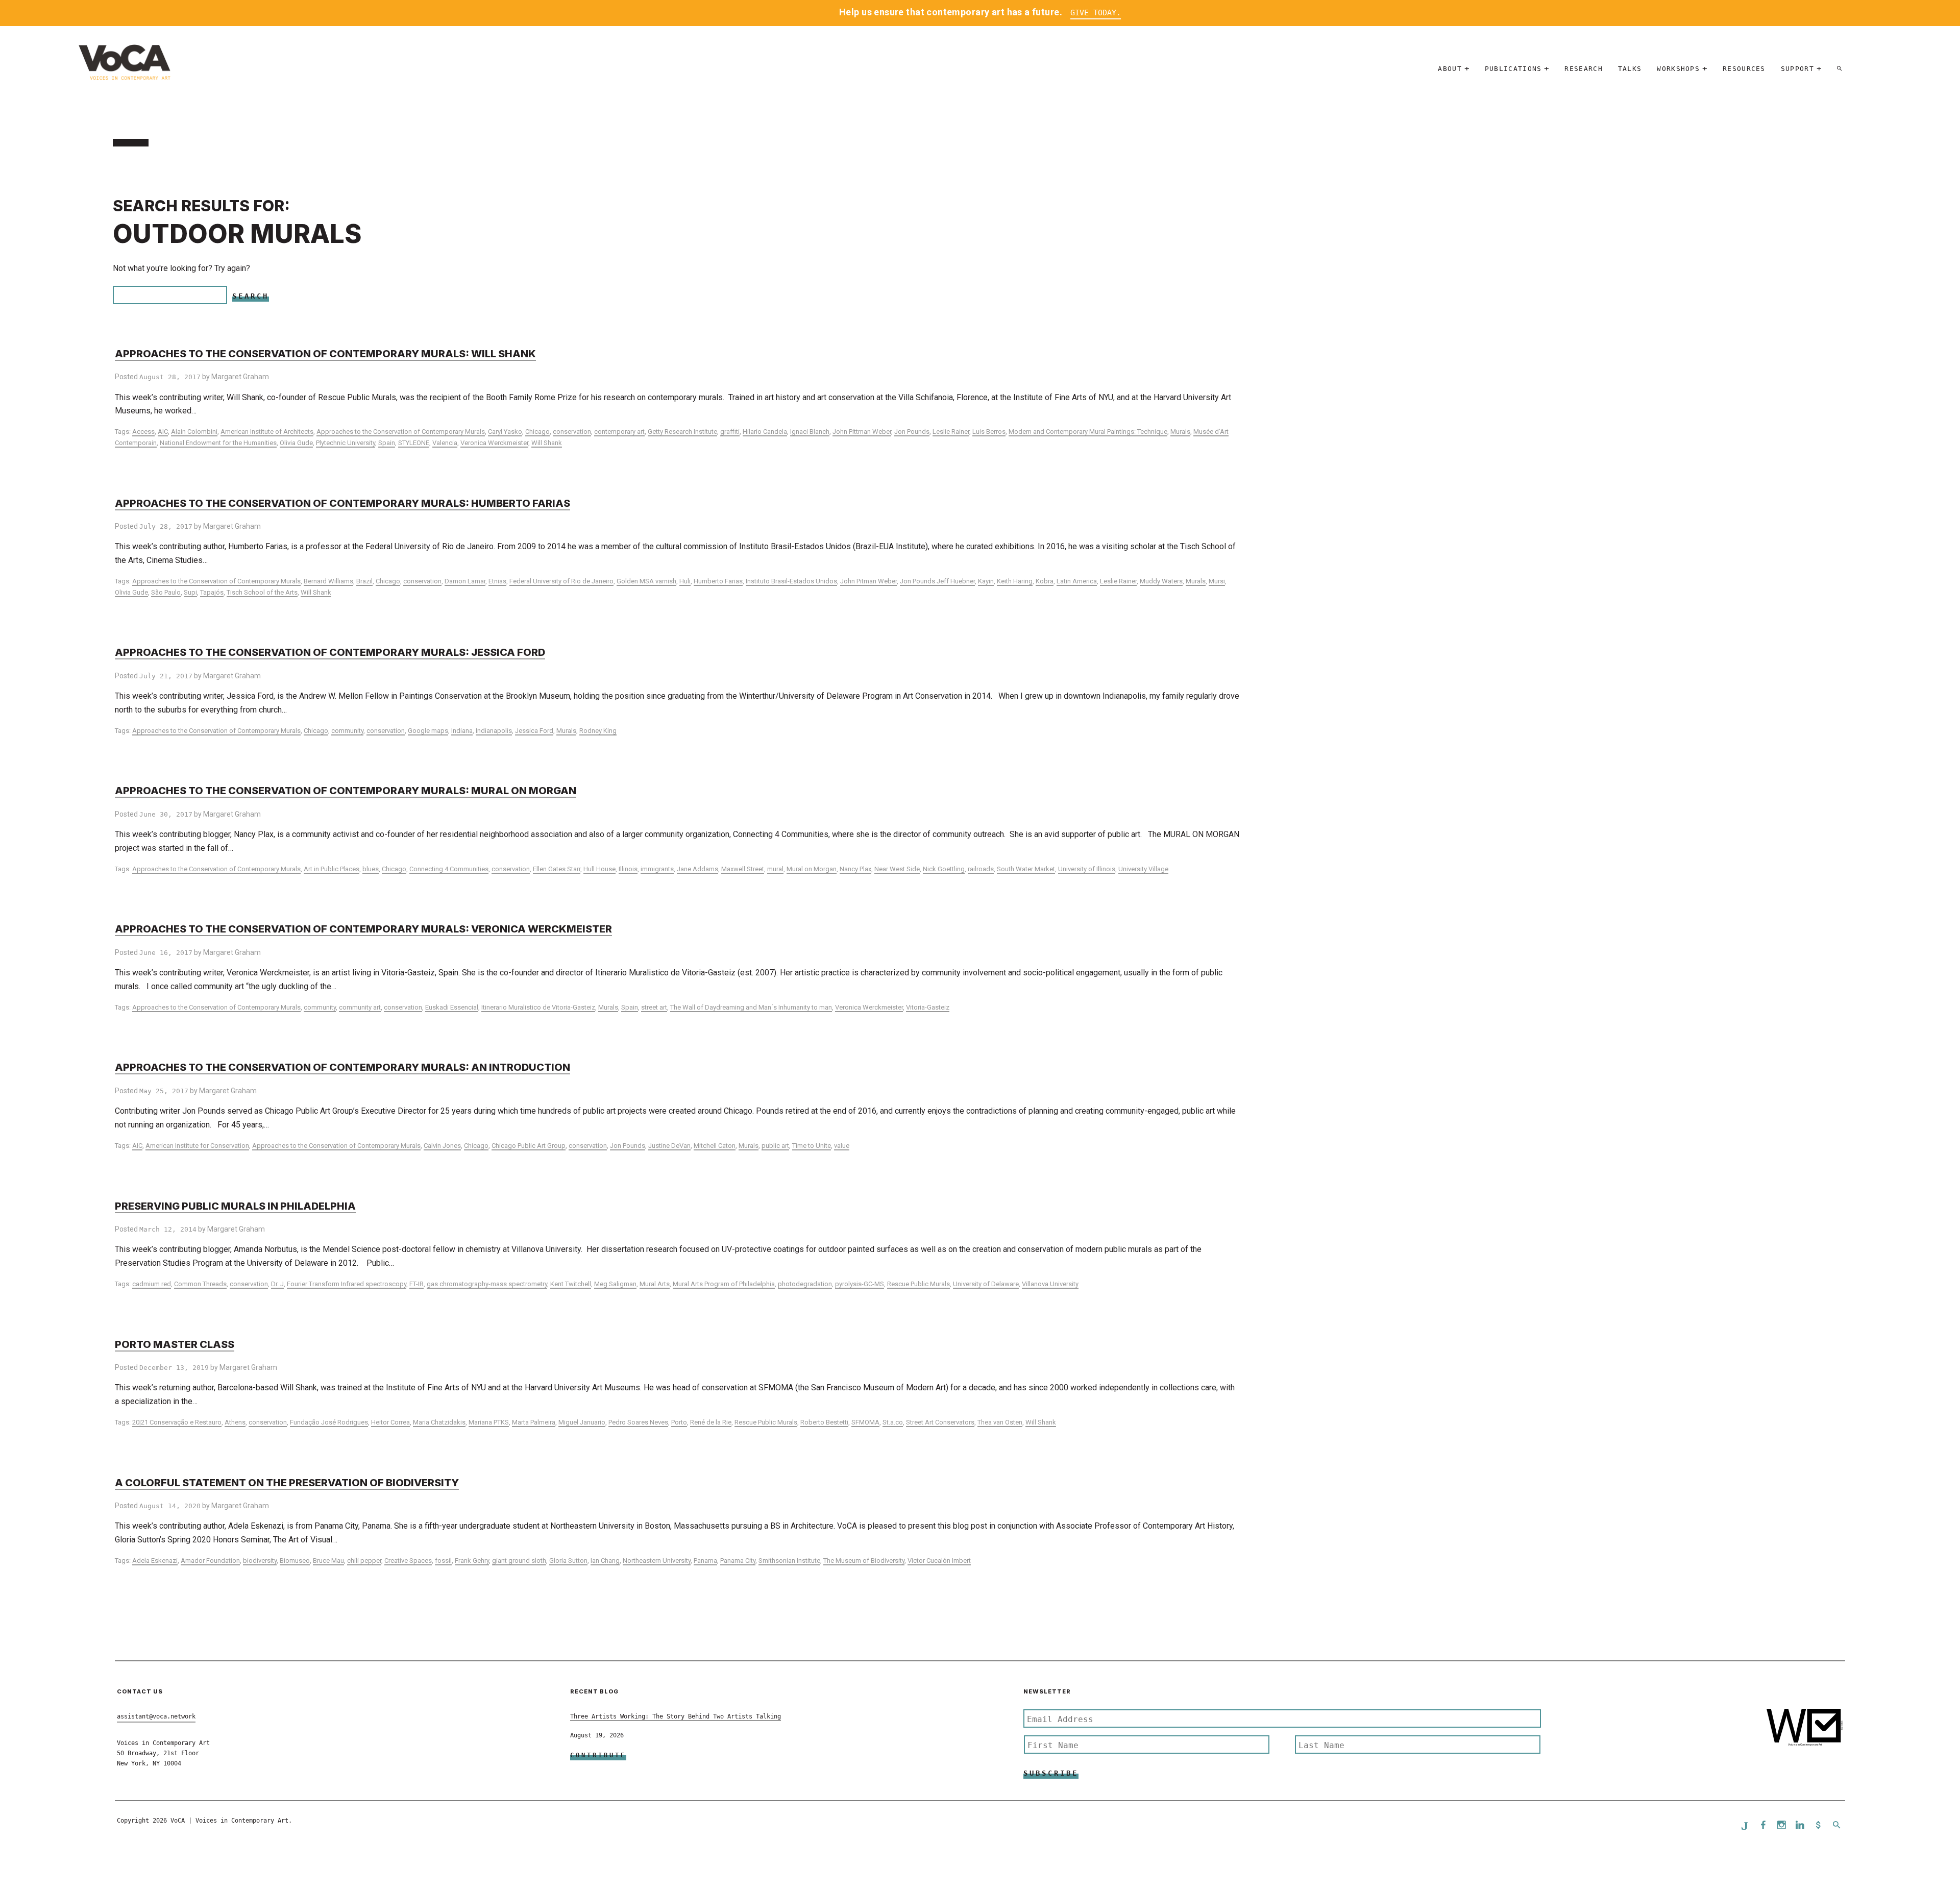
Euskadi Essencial (452, 1007)
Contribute (598, 1755)
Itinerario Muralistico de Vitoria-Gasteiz (538, 1007)
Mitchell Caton (715, 1146)
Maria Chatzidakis (439, 1422)
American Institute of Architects (267, 432)
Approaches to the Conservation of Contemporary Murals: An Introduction (342, 1067)
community (347, 731)
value (842, 1146)
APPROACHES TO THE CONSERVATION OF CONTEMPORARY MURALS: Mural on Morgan (346, 791)
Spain (387, 443)
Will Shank (547, 443)
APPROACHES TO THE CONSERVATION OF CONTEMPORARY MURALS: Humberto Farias (342, 503)
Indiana (462, 731)
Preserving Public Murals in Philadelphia (235, 1206)
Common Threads (200, 1284)
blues (371, 869)
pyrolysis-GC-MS (860, 1284)
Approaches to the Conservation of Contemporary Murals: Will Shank (325, 354)
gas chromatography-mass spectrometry (487, 1284)
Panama (705, 1561)
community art (360, 1007)
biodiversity (260, 1561)
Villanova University (1050, 1284)
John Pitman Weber (868, 581)
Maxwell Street (743, 869)
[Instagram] (1781, 1826)
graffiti (730, 432)
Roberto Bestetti (824, 1422)
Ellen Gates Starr (557, 869)
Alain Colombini (194, 432)
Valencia (445, 443)
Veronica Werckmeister (494, 443)
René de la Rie (711, 1422)
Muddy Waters (1161, 581)
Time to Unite (812, 1146)
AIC (163, 432)
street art (654, 1007)
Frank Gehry (472, 1561)
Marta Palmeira (534, 1422)
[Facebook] (1763, 1826)
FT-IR (416, 1284)
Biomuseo (295, 1561)
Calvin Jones (442, 1146)
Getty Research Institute (682, 432)
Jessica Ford (534, 731)
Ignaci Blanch (810, 432)
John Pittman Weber (862, 432)
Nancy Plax (855, 869)
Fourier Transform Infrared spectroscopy (347, 1284)
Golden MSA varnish (646, 581)
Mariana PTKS (489, 1422)
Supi (190, 592)
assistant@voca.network (156, 1716)
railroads (981, 869)
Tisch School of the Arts (262, 592)
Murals (1180, 432)
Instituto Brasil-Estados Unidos (791, 581)
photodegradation (805, 1284)
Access (143, 432)
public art (775, 1146)
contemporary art (619, 432)
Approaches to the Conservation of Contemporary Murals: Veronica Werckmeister (363, 929)
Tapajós (212, 592)
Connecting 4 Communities (449, 869)
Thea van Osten (1000, 1422)
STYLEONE (414, 443)
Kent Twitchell (571, 1284)
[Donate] (1818, 1826)
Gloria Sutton (568, 1561)
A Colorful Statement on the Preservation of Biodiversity (287, 1483)
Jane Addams (697, 869)
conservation (572, 432)
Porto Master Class (175, 1344)
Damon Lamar (465, 581)
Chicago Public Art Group (529, 1146)
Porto (679, 1422)
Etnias (497, 581)
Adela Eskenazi (155, 1561)
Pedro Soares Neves (638, 1422)
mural (775, 869)
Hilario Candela (765, 432)
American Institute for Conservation (197, 1146)
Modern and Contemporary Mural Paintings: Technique (1088, 432)
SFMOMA (865, 1422)
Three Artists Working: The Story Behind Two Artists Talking (676, 1716)
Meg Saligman (615, 1284)
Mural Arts (655, 1284)
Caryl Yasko (505, 432)
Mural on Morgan (812, 869)
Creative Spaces (408, 1561)
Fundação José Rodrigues (329, 1422)
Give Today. (1096, 13)
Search (251, 296)
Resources (1744, 69)
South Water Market (1026, 869)
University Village (1143, 869)
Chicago (537, 432)
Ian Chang (605, 1561)
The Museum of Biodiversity (864, 1561)
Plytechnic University (346, 443)
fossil (443, 1561)
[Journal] (1745, 1826)
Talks (1630, 69)
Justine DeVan (669, 1146)
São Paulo (166, 592)
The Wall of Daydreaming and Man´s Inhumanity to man (751, 1007)
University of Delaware (986, 1284)
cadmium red (152, 1284)
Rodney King (598, 731)
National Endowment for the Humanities (218, 443)
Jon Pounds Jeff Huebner (937, 581)
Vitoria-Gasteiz (928, 1007)
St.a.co (893, 1422)
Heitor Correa (390, 1422)
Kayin (986, 581)
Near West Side (897, 869)
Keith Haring (1015, 581)
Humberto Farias (718, 581)
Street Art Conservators (940, 1422)
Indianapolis (494, 731)
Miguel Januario (582, 1422)
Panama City (738, 1561)
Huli (685, 581)
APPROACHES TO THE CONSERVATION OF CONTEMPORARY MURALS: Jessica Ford (330, 652)
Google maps (428, 731)
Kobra (1045, 581)
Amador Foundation (210, 1561)
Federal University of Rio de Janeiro (561, 581)
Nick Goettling (944, 869)
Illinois (628, 869)
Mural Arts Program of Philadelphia (724, 1284)
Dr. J (277, 1284)
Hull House (599, 869)
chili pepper (364, 1561)
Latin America (1077, 581)
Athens (235, 1422)
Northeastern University (657, 1561)
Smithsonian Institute (789, 1561)
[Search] (1840, 69)
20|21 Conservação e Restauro (177, 1422)
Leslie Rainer (951, 432)
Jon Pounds (912, 432)
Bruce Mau (328, 1561)
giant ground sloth (519, 1561)
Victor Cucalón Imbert (939, 1561)
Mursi (1217, 581)
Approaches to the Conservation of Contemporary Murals (401, 432)
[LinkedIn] (1800, 1826)
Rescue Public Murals (918, 1284)
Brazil (364, 581)
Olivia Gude (296, 443)
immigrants (657, 869)
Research (1583, 69)
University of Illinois (1087, 869)
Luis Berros (989, 432)
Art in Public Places (332, 869)
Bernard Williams (328, 581)
